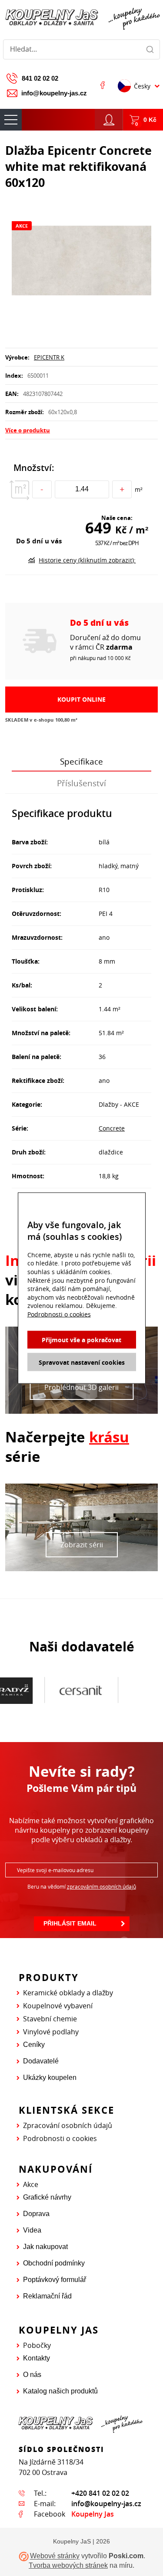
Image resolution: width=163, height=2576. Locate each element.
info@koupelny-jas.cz (54, 93)
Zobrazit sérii (82, 1545)
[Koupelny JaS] (81, 18)
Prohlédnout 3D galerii (81, 1387)
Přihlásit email (70, 1923)
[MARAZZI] (115, 1690)
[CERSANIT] (42, 1690)
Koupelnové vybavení (58, 2006)
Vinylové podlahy (51, 2032)
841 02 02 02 (40, 78)
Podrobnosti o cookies (60, 2138)
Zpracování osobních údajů (68, 2125)
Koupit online (81, 699)
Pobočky (37, 2345)
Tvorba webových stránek (68, 2565)
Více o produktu (28, 430)
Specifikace (81, 762)
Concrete (112, 1128)
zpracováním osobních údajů (101, 1886)
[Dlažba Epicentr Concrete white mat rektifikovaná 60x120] (81, 262)
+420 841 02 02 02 (100, 2493)
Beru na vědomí (82, 1886)
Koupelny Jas (93, 2514)
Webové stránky (55, 2556)
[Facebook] (103, 85)
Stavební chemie (50, 2019)
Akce (31, 2184)
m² (139, 489)
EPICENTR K (49, 357)
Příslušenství (81, 783)
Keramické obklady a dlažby (68, 1993)
